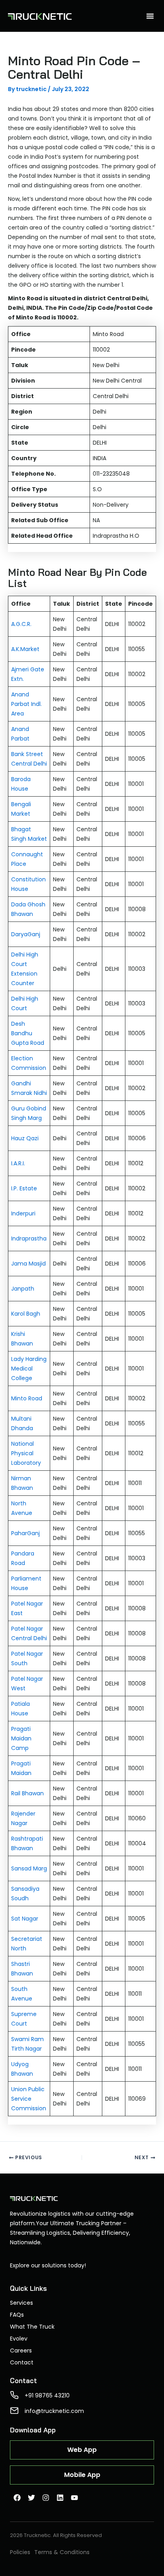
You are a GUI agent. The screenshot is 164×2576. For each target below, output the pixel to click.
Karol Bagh (26, 1314)
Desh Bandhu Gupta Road (28, 1033)
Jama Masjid (28, 1264)
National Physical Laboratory (26, 1453)
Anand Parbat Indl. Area (26, 704)
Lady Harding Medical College (29, 1369)
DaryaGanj (26, 934)
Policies (20, 2552)
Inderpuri (23, 1213)
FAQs (17, 2315)
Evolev (19, 2339)
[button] (150, 16)
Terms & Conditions (62, 2552)
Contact (22, 2362)
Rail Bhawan (27, 1793)
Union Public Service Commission (29, 2099)
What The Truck (32, 2327)
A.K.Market (25, 649)
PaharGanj (25, 1533)
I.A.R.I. (18, 1163)
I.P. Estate (24, 1188)
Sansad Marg (29, 1868)
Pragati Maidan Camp (21, 1738)
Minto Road (27, 1398)
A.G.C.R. (21, 624)
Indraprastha (29, 1238)
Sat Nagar (25, 1919)
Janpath (23, 1289)
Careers (21, 2350)
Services (21, 2303)
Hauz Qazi (25, 1138)
